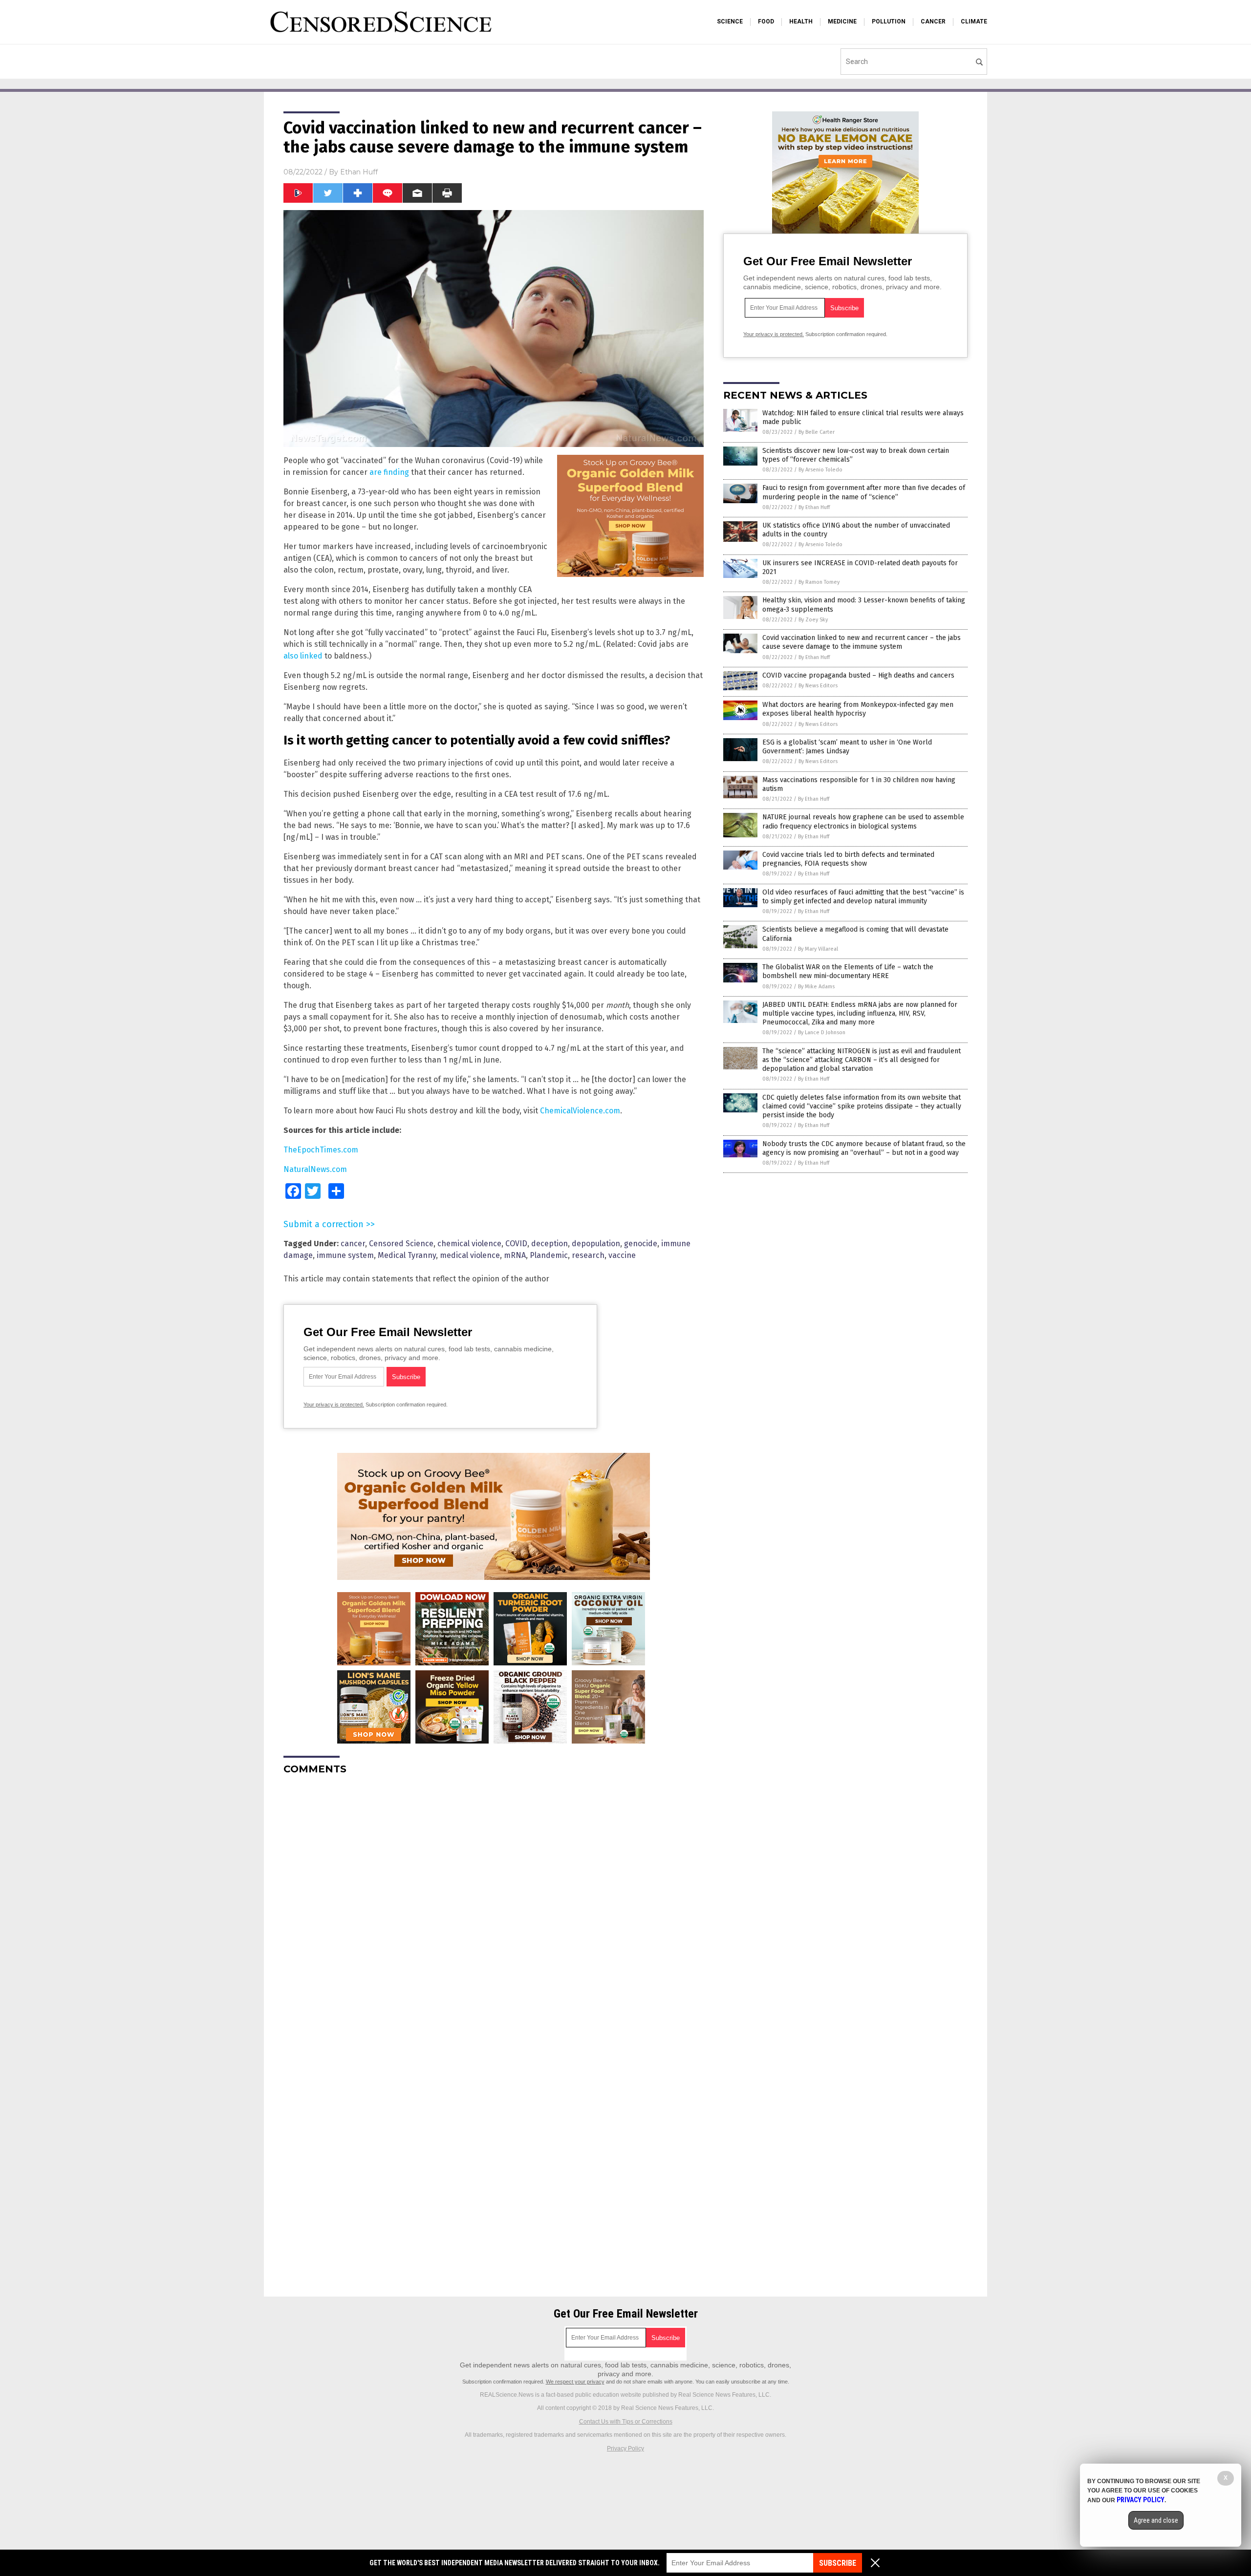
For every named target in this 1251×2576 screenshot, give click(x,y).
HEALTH (801, 21)
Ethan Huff (359, 172)
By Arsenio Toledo (820, 470)
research (588, 1255)
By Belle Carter (817, 432)
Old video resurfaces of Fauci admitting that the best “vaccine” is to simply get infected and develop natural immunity (863, 897)
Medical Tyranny (407, 1255)
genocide (641, 1244)
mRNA (515, 1255)
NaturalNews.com (315, 1169)
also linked (303, 656)
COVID (516, 1244)
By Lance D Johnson (822, 1033)
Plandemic (549, 1255)
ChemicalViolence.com (580, 1111)
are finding (389, 472)
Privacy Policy (625, 2448)
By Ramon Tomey (819, 582)
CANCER (933, 21)
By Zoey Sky (813, 620)
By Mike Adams (816, 987)
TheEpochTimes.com (321, 1150)
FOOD (766, 21)
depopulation (596, 1244)
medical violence (470, 1255)
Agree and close (1156, 2520)
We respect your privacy (575, 2382)
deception (550, 1244)
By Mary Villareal (818, 949)
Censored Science (401, 1244)
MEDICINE (842, 21)
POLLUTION (889, 21)
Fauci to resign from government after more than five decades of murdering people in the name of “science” (864, 492)
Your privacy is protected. (334, 1405)
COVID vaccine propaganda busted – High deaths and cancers (858, 675)
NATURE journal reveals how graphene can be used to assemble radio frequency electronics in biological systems (863, 821)
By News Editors (818, 686)
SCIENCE (730, 21)
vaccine (622, 1255)
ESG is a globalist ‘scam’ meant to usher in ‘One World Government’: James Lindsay (847, 747)
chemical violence (469, 1244)
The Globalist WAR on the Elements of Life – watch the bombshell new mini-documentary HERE (848, 971)
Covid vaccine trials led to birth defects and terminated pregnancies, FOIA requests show (848, 859)
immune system (345, 1255)
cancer (353, 1244)
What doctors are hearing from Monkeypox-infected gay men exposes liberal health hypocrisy (858, 709)
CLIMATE (974, 21)
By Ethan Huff (814, 507)
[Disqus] (494, 1905)
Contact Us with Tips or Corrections (626, 2422)
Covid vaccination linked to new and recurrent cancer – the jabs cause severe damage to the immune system (862, 642)
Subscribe (838, 2563)
